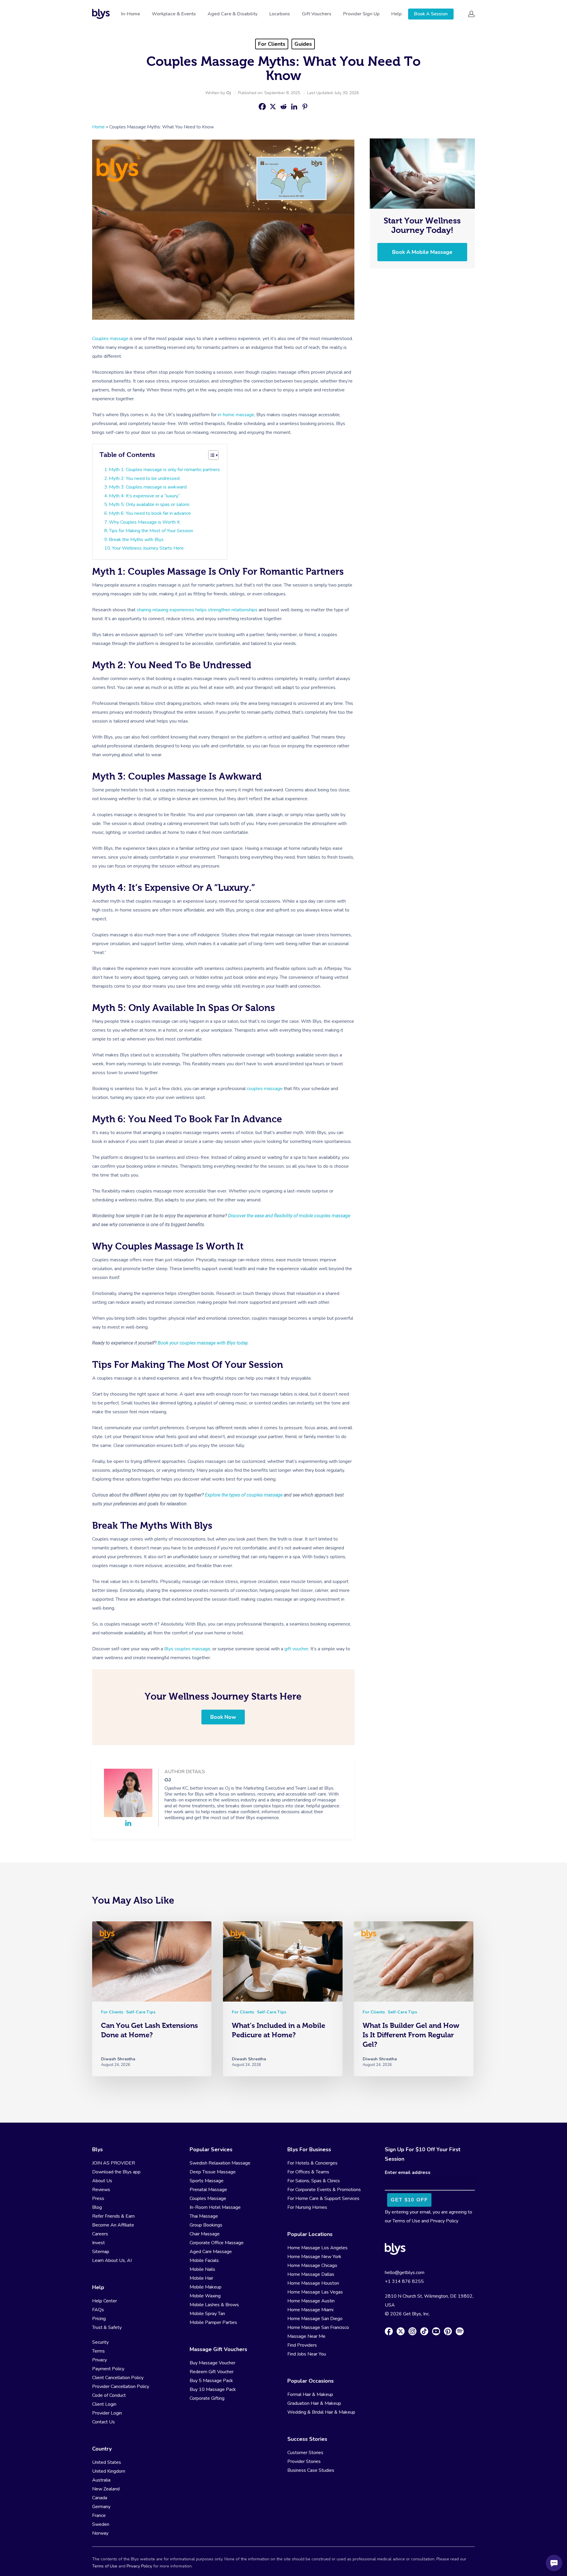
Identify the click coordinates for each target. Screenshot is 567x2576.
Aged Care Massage (211, 2252)
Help (396, 14)
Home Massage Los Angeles (317, 2248)
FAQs (98, 2310)
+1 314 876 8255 (404, 2281)
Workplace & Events (174, 14)
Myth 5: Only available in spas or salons (149, 504)
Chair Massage (205, 2234)
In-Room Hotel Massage (215, 2207)
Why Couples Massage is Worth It (144, 522)
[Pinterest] (305, 107)
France (99, 2515)
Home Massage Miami (310, 2310)
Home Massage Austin (311, 2301)
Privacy (100, 2360)
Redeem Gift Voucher (212, 2372)
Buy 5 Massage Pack (211, 2381)
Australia (101, 2480)
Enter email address (408, 2172)
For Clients (272, 44)
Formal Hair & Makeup (310, 2394)
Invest (98, 2243)
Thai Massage (204, 2216)
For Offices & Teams (308, 2172)
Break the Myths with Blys (136, 540)
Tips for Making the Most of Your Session (151, 531)
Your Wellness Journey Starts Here (148, 548)
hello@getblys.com (405, 2273)
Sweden (101, 2524)
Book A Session (431, 14)
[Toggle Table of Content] (213, 455)
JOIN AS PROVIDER (114, 2163)
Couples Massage (208, 2198)
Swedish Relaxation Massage (220, 2163)
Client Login (104, 2404)
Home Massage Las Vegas (315, 2292)
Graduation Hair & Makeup (314, 2403)
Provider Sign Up (361, 14)
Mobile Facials (204, 2260)
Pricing (99, 2319)
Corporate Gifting (207, 2398)
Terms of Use (406, 2221)
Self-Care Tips (141, 2012)
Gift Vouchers (317, 14)
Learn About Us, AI (112, 2260)
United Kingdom (109, 2471)
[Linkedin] (294, 107)
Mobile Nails (202, 2269)
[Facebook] (262, 107)
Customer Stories (305, 2453)
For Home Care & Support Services (323, 2198)
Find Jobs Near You (307, 2354)
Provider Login (107, 2413)
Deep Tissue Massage (213, 2172)
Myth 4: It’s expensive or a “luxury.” (145, 496)
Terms (98, 2351)
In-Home (131, 14)
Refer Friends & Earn (113, 2216)
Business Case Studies (311, 2470)
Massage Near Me (306, 2336)
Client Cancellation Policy (118, 2378)
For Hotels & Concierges (312, 2163)
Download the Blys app (116, 2172)
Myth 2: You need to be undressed (144, 478)
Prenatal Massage (208, 2190)
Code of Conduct (109, 2395)
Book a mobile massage (422, 252)
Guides (303, 44)
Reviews (101, 2190)
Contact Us (104, 2422)
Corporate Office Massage (217, 2243)
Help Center (105, 2301)
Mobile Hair (201, 2278)
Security (100, 2342)
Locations (280, 14)
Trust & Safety (107, 2327)
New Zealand (106, 2489)
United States (107, 2462)
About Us (102, 2181)
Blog (97, 2207)
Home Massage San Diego (315, 2319)
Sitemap (101, 2252)
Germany (101, 2507)
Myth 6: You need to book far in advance (150, 513)
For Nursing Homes (307, 2207)
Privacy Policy (444, 2221)
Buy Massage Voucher (212, 2363)
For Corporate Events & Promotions (324, 2190)
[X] (273, 107)
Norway (100, 2533)
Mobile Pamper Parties (213, 2322)
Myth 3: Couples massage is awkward (148, 487)
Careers (100, 2234)
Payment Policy (108, 2369)
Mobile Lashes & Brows (214, 2305)
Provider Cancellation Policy (121, 2386)
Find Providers (302, 2345)
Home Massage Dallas (311, 2274)
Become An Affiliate (113, 2225)
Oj (229, 93)
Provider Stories (304, 2461)
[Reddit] (283, 107)
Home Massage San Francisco (318, 2327)
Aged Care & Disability (233, 14)
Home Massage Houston (313, 2283)
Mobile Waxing (205, 2296)
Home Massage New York (314, 2257)
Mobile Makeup (206, 2287)
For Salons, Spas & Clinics (314, 2181)
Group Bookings (206, 2225)
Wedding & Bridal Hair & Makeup (321, 2412)
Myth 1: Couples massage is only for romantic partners (164, 470)
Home (98, 127)
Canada (100, 2498)
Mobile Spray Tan (207, 2314)
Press (98, 2198)
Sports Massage (207, 2181)
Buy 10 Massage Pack (213, 2389)
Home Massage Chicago (312, 2265)
